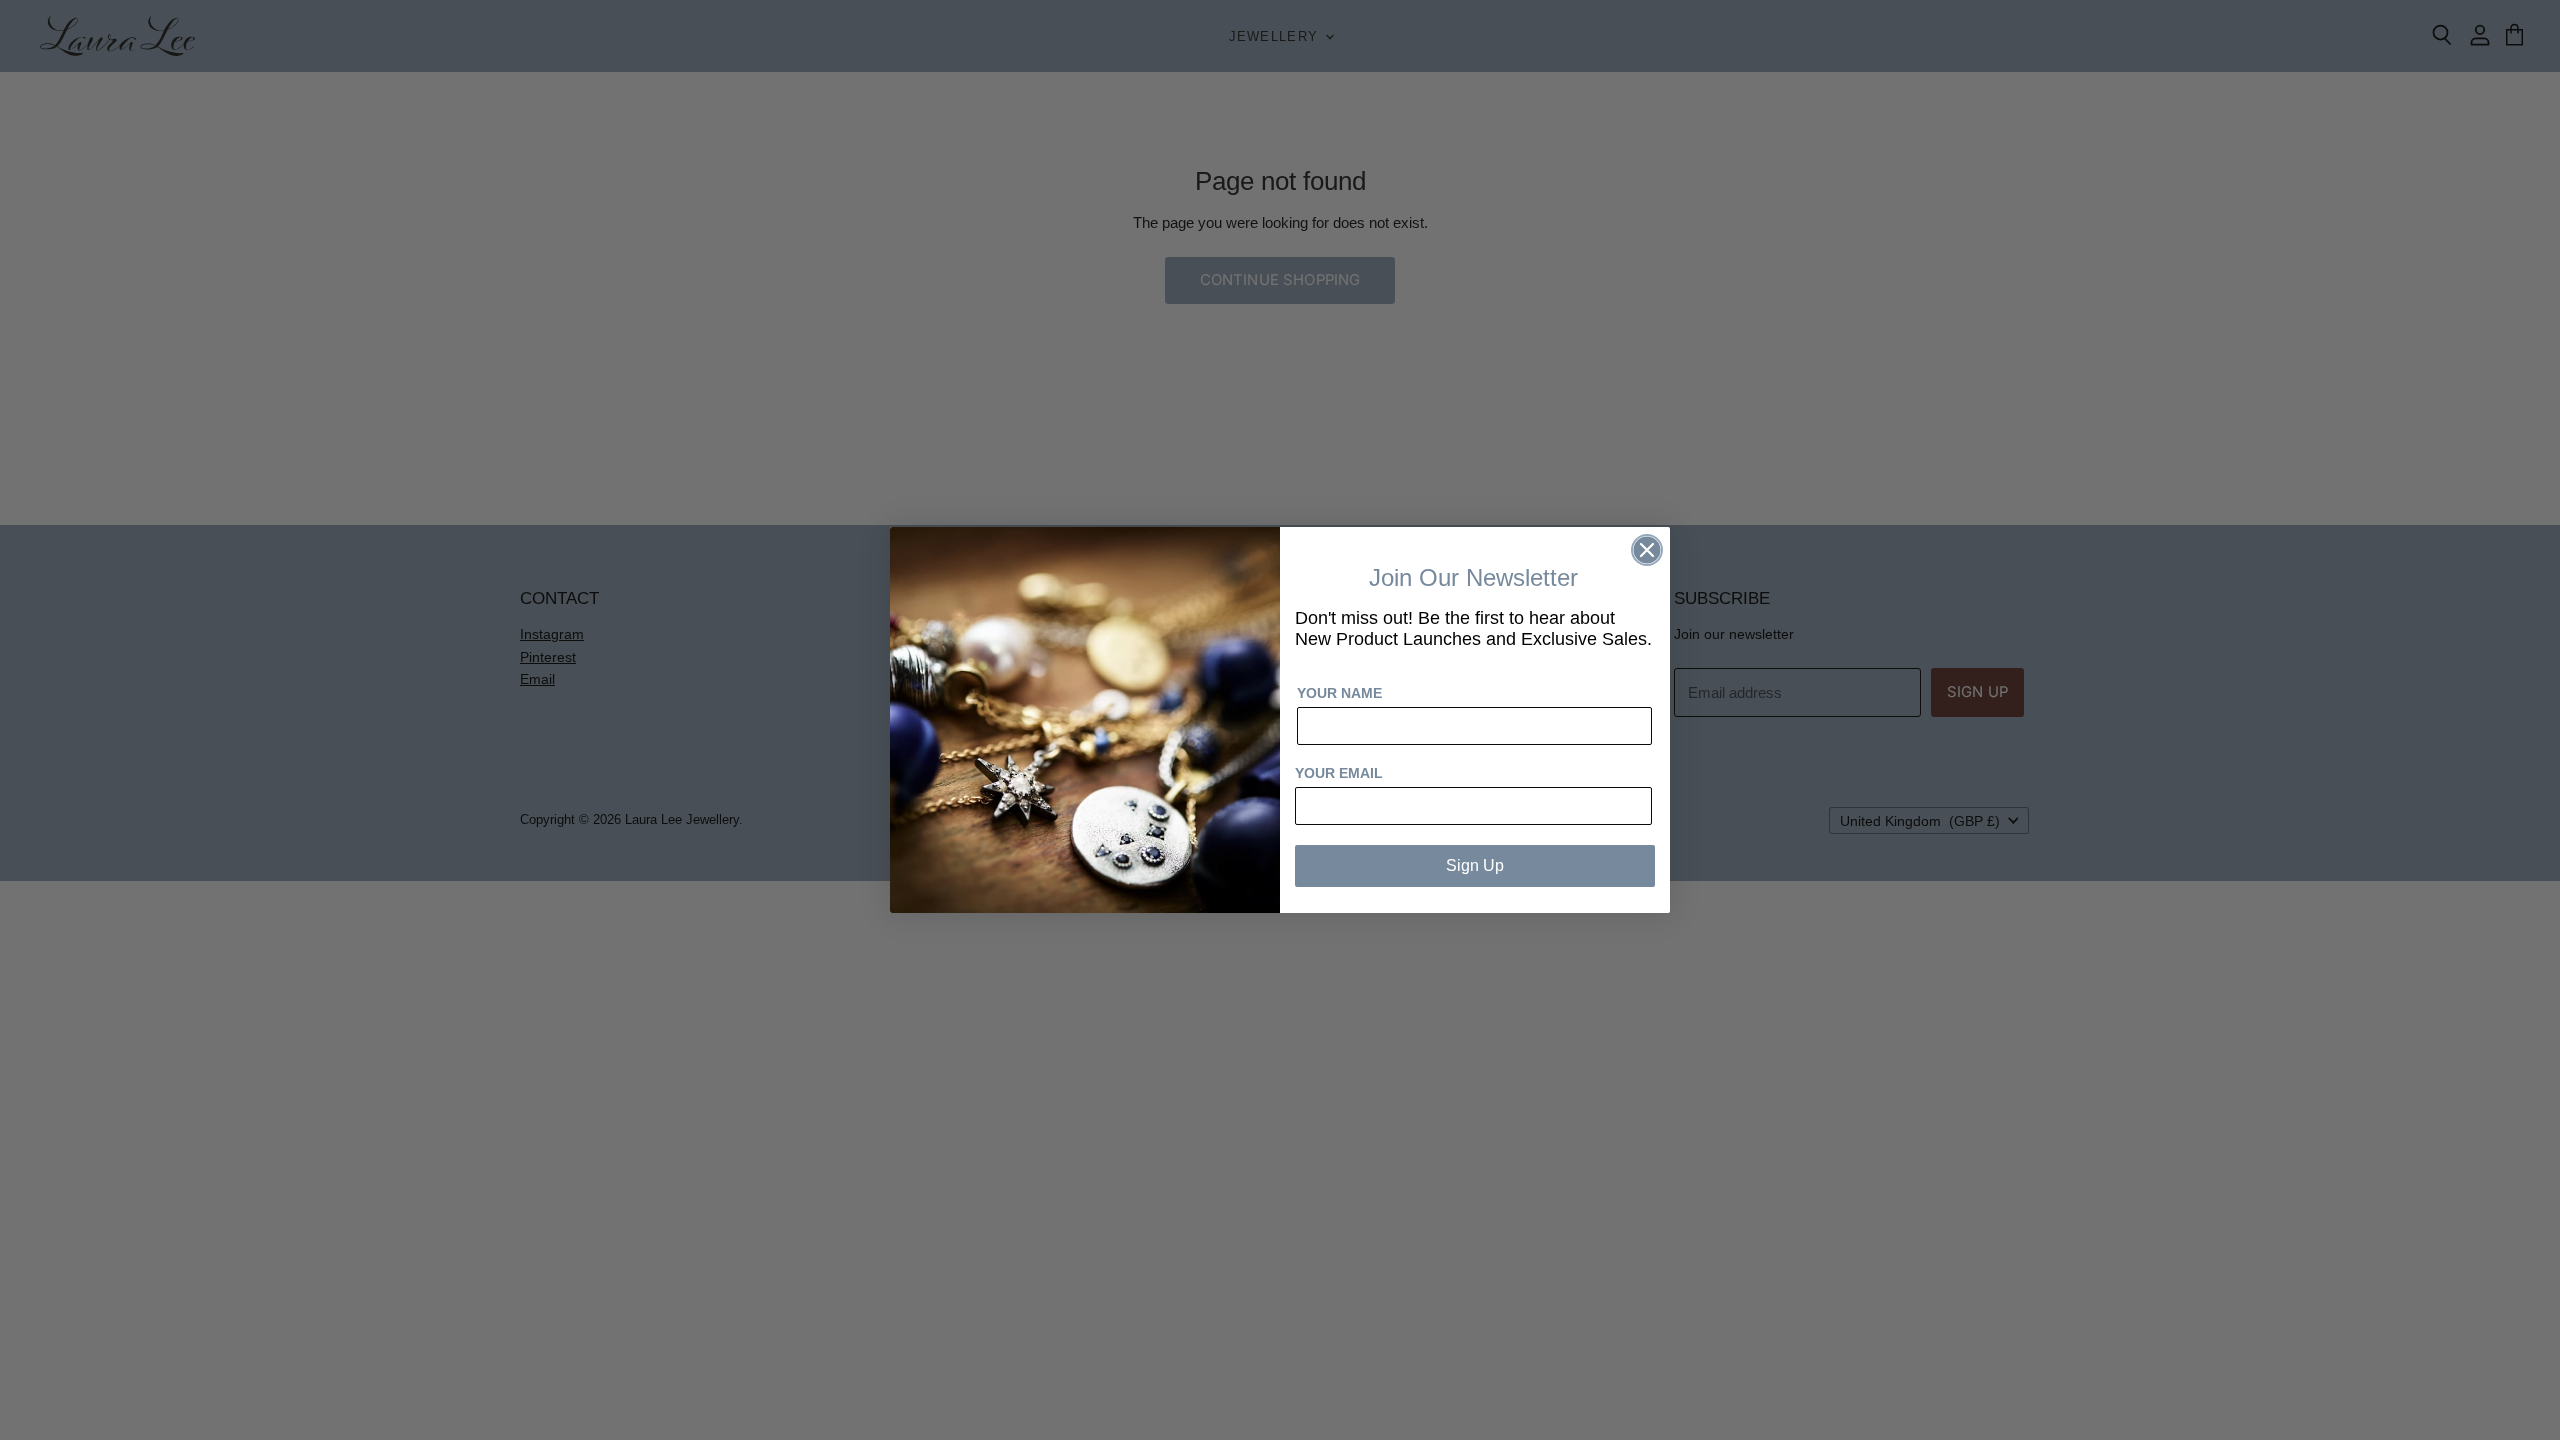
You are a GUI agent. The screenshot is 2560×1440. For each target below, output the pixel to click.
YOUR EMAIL (1339, 773)
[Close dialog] (1647, 550)
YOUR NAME (1339, 693)
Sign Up (1475, 865)
